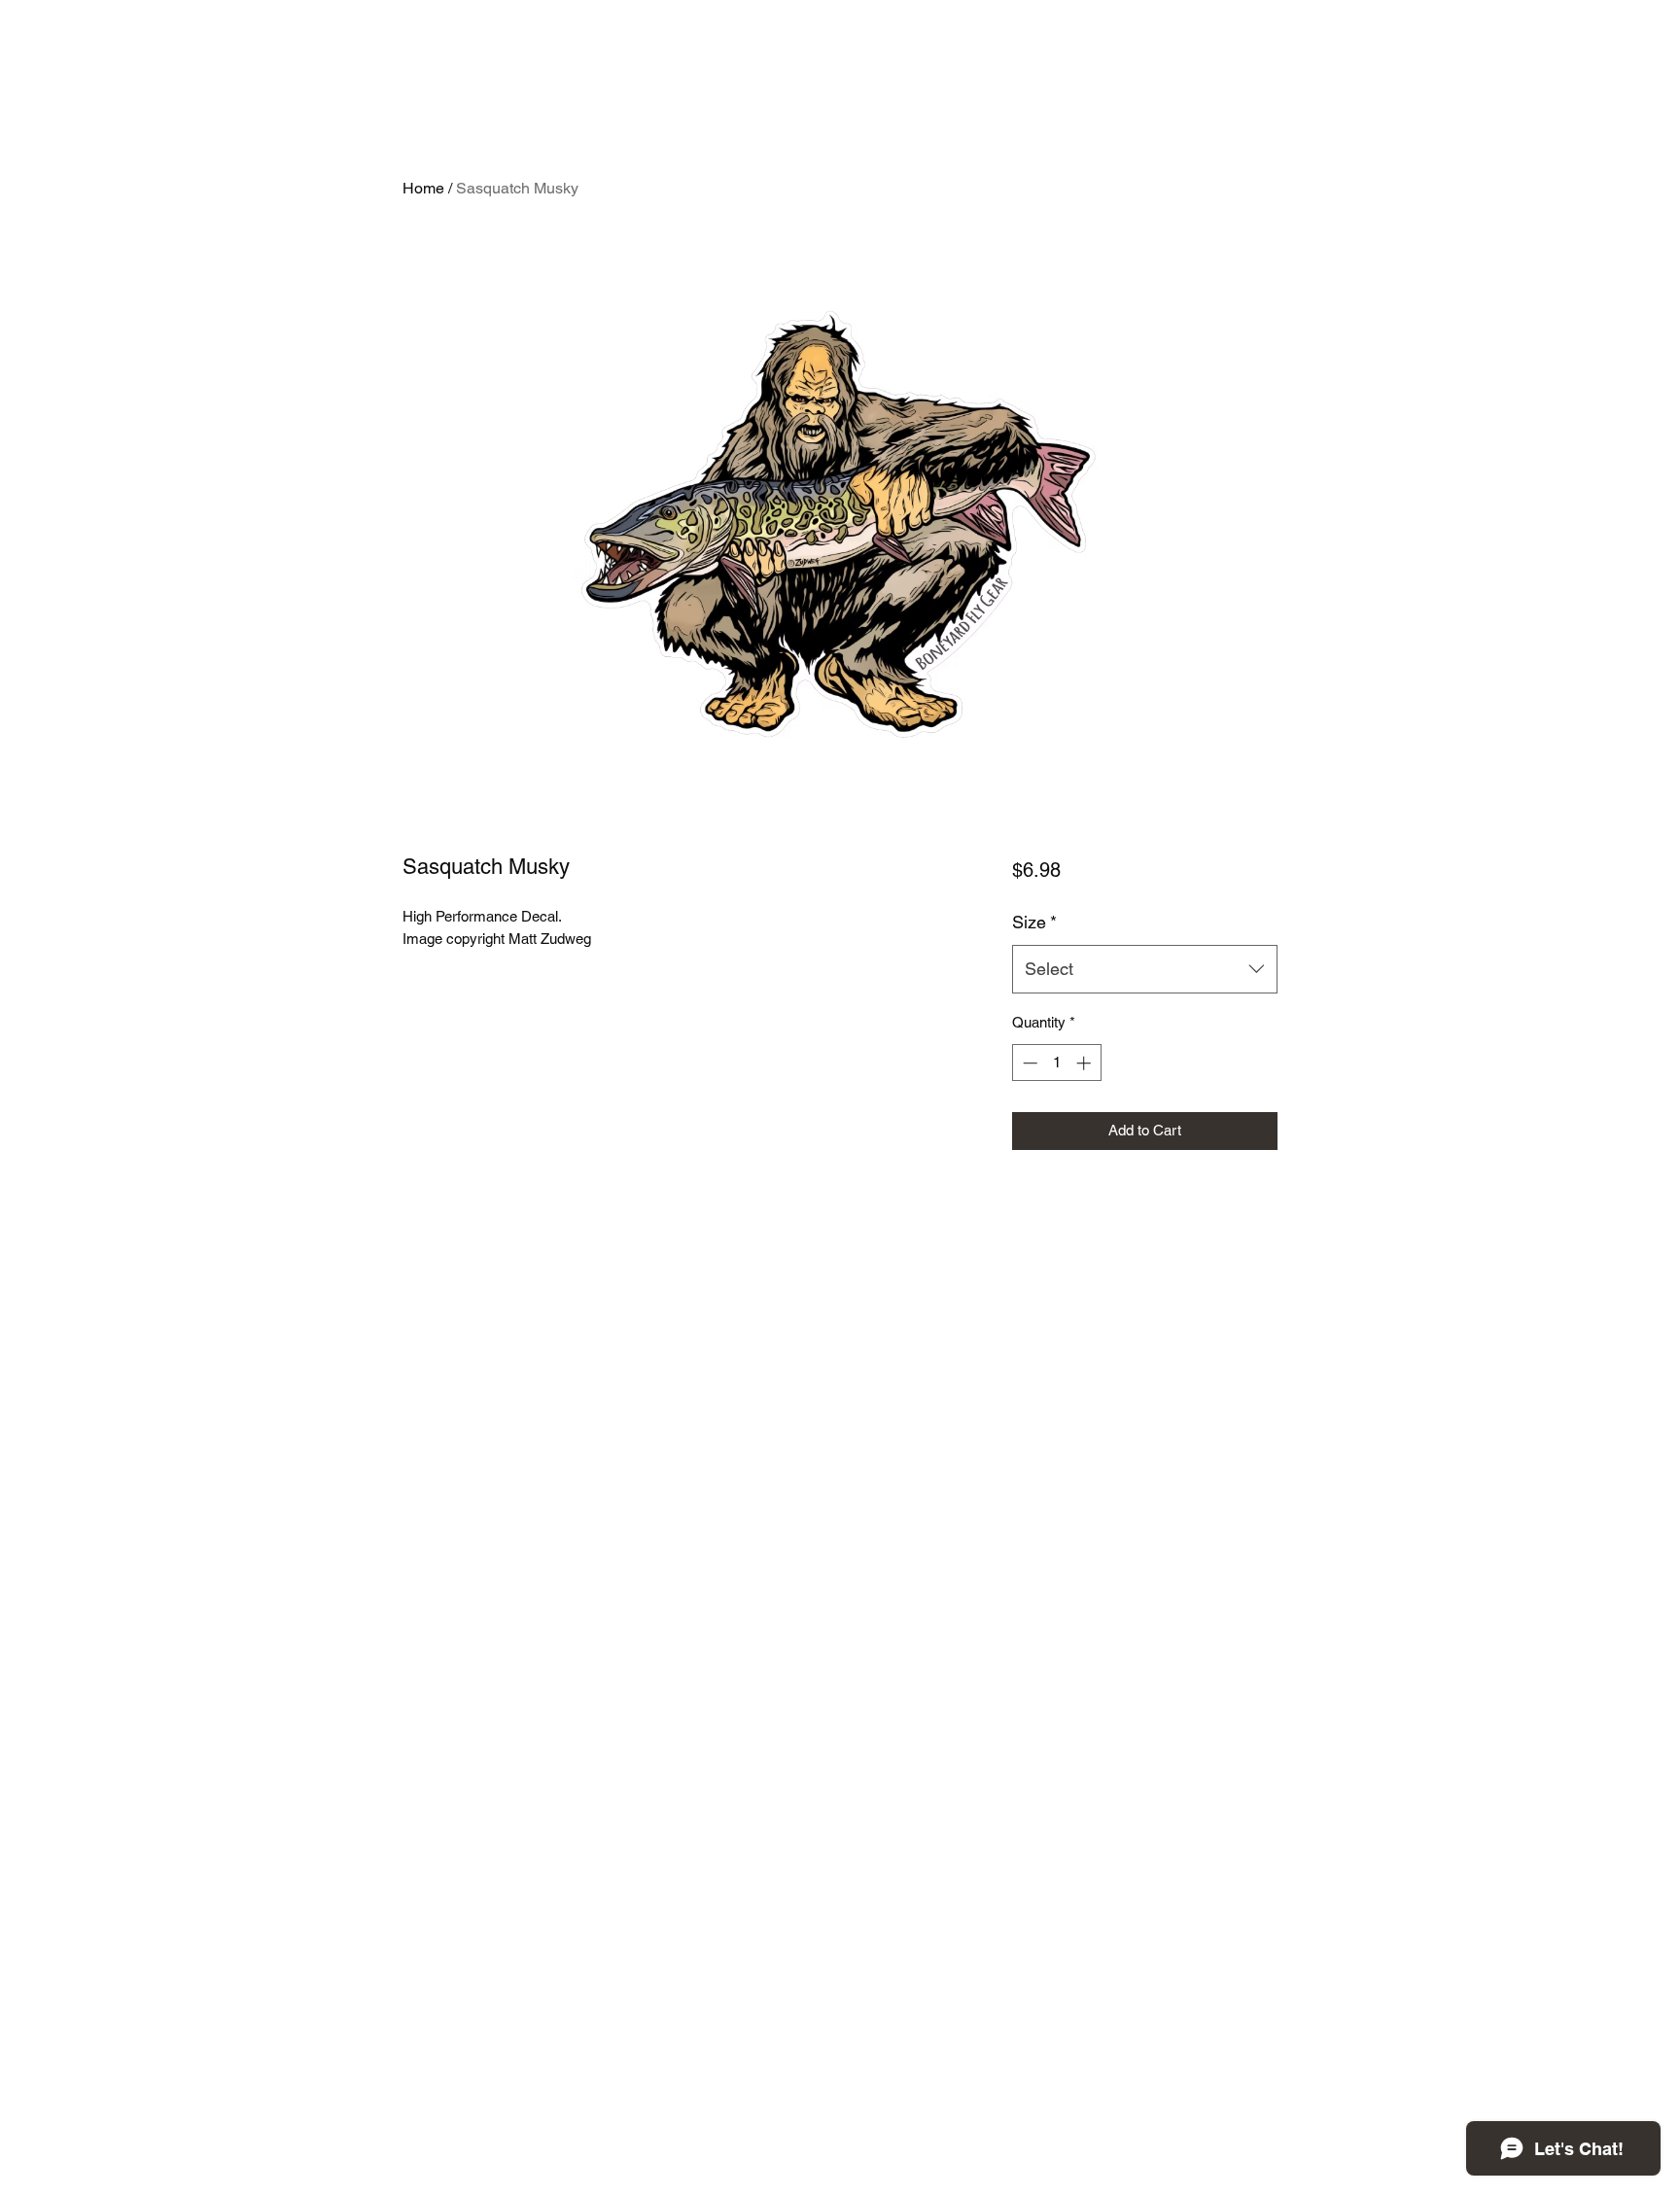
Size (1034, 922)
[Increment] (1085, 1063)
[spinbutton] (1056, 1063)
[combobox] (1145, 969)
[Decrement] (1028, 1063)
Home (423, 188)
